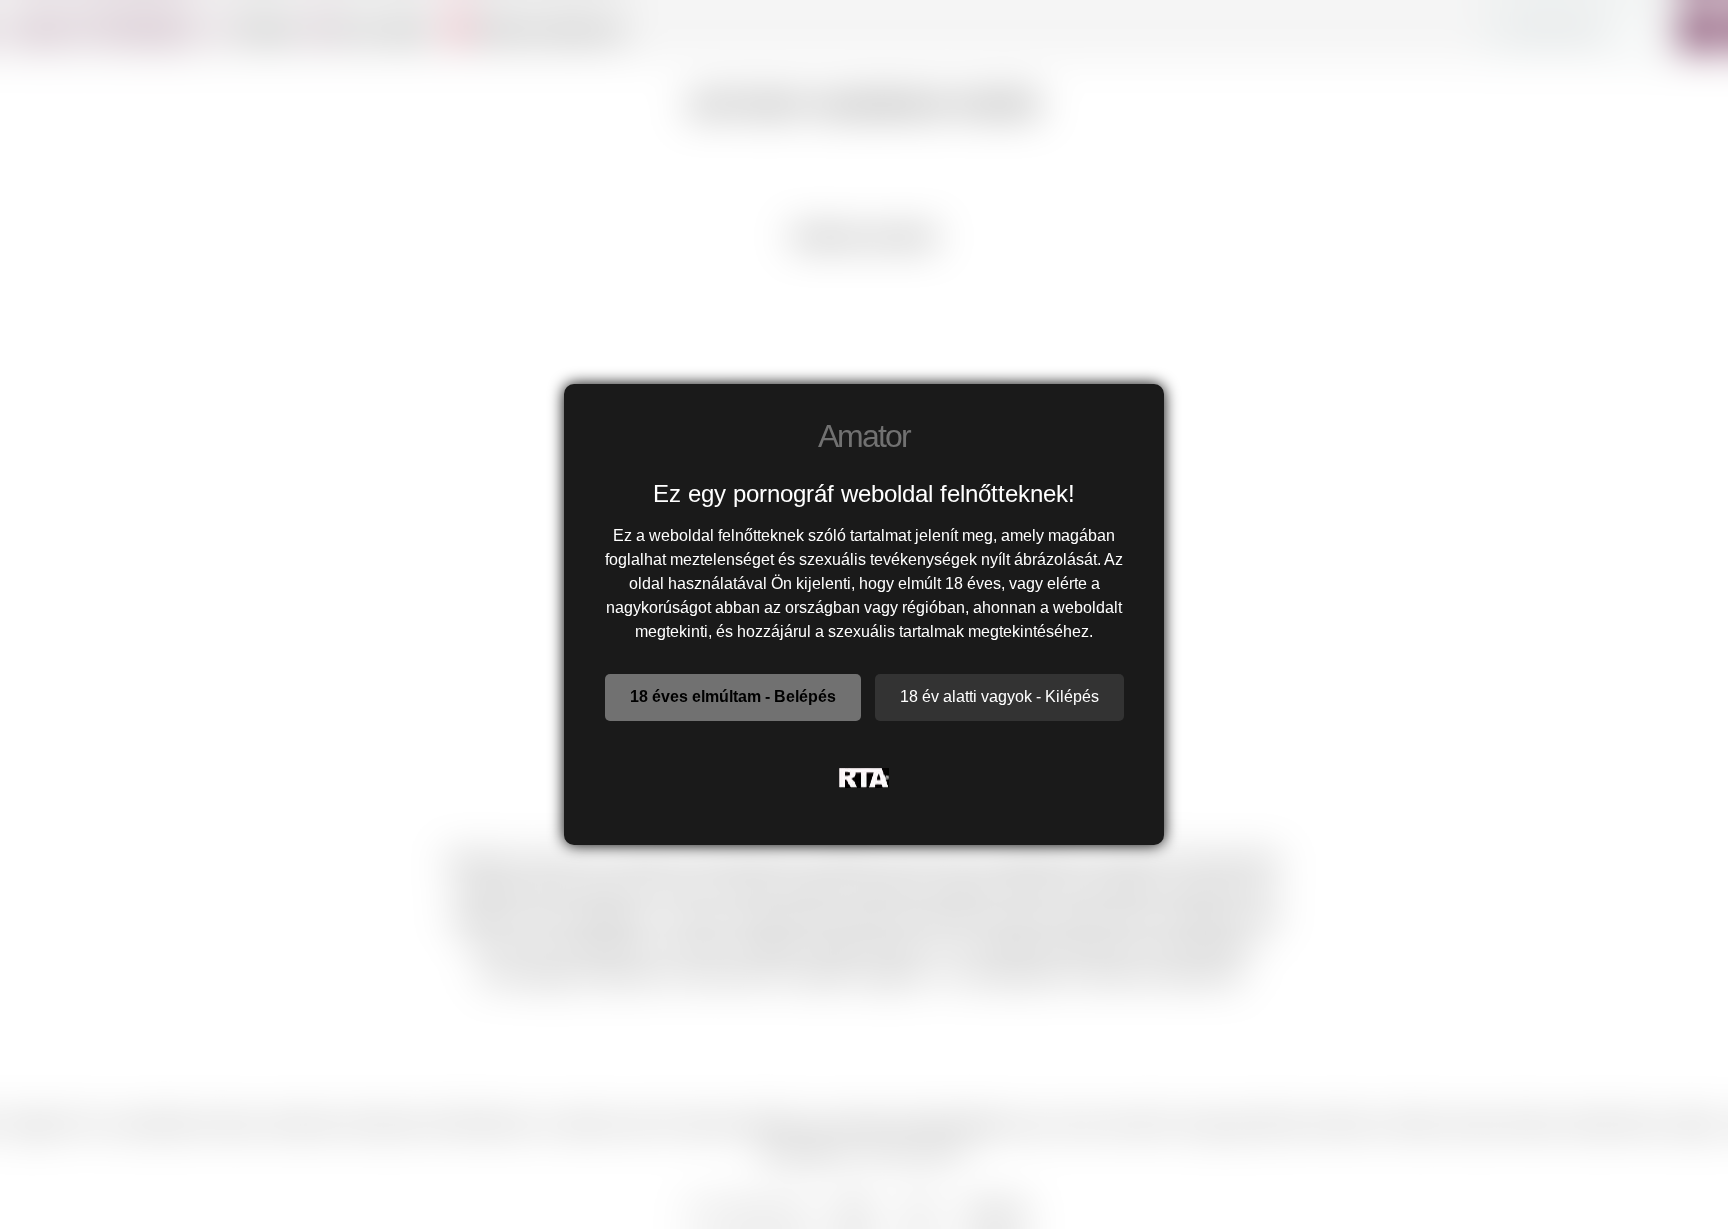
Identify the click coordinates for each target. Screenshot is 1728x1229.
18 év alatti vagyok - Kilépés (999, 696)
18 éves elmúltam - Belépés (733, 696)
